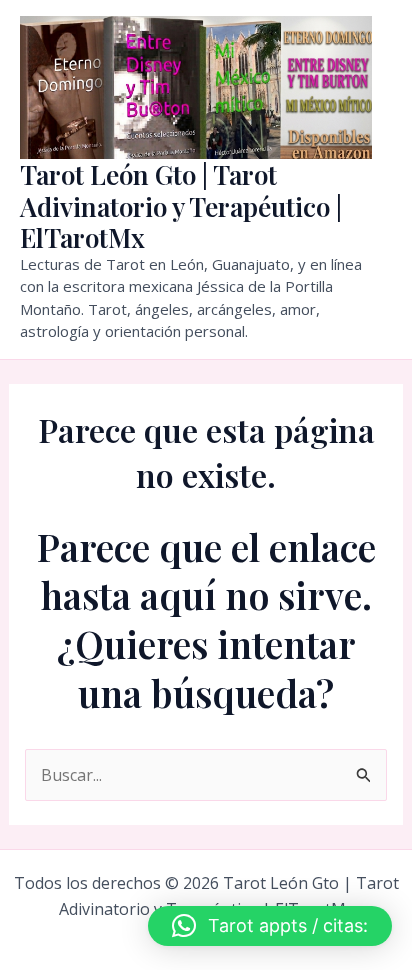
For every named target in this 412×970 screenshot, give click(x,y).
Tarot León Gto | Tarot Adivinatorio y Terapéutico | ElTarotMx (181, 205)
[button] (270, 926)
